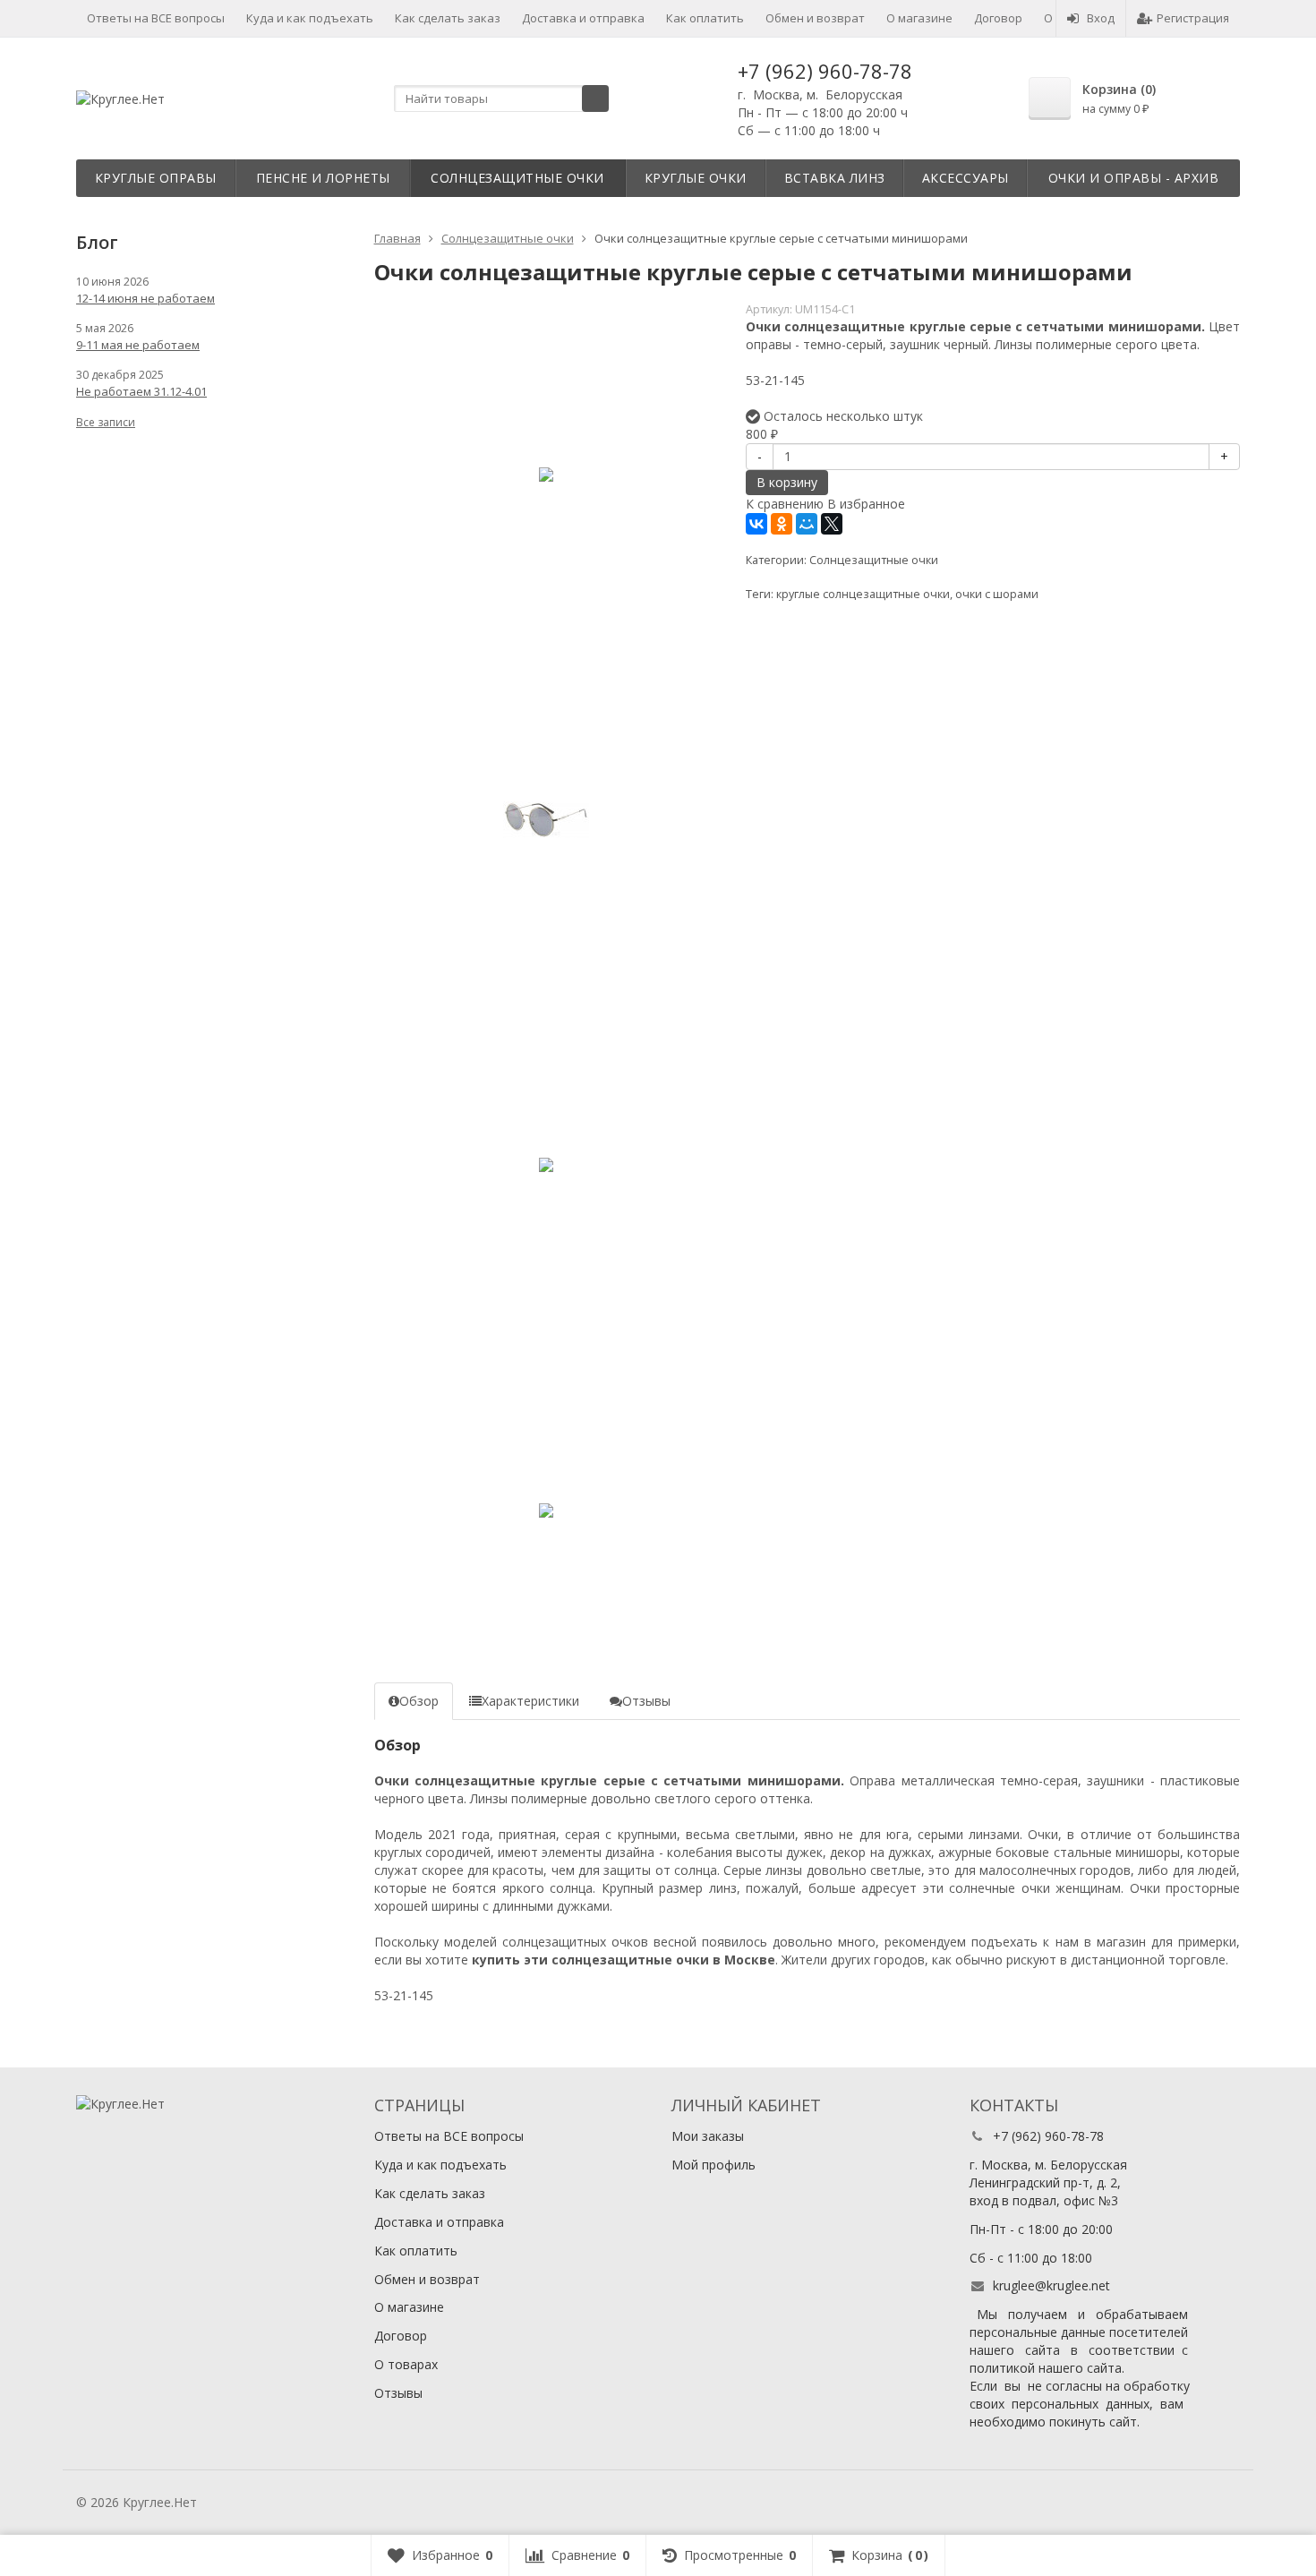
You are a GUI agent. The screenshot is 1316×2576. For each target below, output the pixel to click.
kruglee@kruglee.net (1051, 2285)
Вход (1101, 18)
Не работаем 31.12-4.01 (141, 391)
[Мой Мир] (807, 524)
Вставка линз (835, 178)
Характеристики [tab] (530, 1701)
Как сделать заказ (448, 18)
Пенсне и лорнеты (323, 178)
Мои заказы (708, 2136)
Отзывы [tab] (646, 1701)
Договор (998, 18)
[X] (832, 524)
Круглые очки (696, 178)
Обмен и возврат (815, 18)
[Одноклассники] (782, 524)
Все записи (106, 422)
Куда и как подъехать (310, 18)
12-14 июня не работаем (145, 298)
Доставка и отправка (583, 18)
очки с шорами (997, 594)
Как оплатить (705, 18)
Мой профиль (714, 2165)
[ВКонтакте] (756, 524)
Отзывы (398, 2393)
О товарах (406, 2364)
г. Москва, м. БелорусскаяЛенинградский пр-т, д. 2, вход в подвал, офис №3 (1048, 2182)
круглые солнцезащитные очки (863, 594)
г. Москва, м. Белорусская (820, 94)
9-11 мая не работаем (138, 345)
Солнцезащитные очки (517, 178)
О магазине (919, 18)
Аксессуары (966, 178)
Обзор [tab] (419, 1701)
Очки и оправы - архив (1134, 178)
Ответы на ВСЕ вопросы (156, 18)
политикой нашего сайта (1046, 2368)
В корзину (787, 482)
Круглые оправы (156, 178)
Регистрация (1193, 18)
